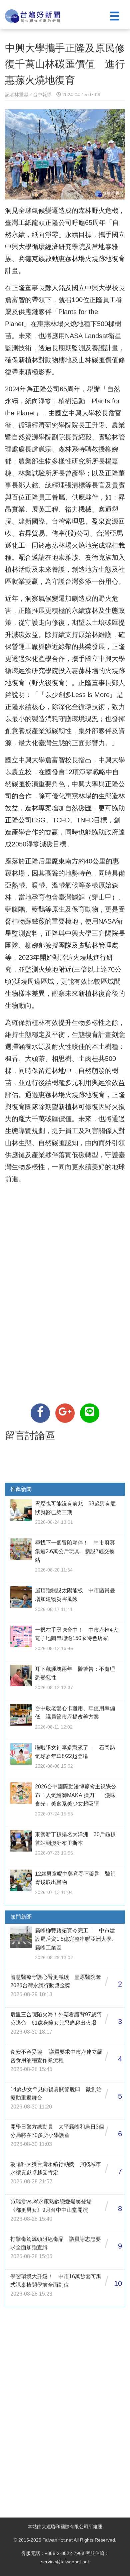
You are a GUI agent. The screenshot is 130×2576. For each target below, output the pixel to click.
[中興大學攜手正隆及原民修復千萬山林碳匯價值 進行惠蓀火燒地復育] (40, 1413)
